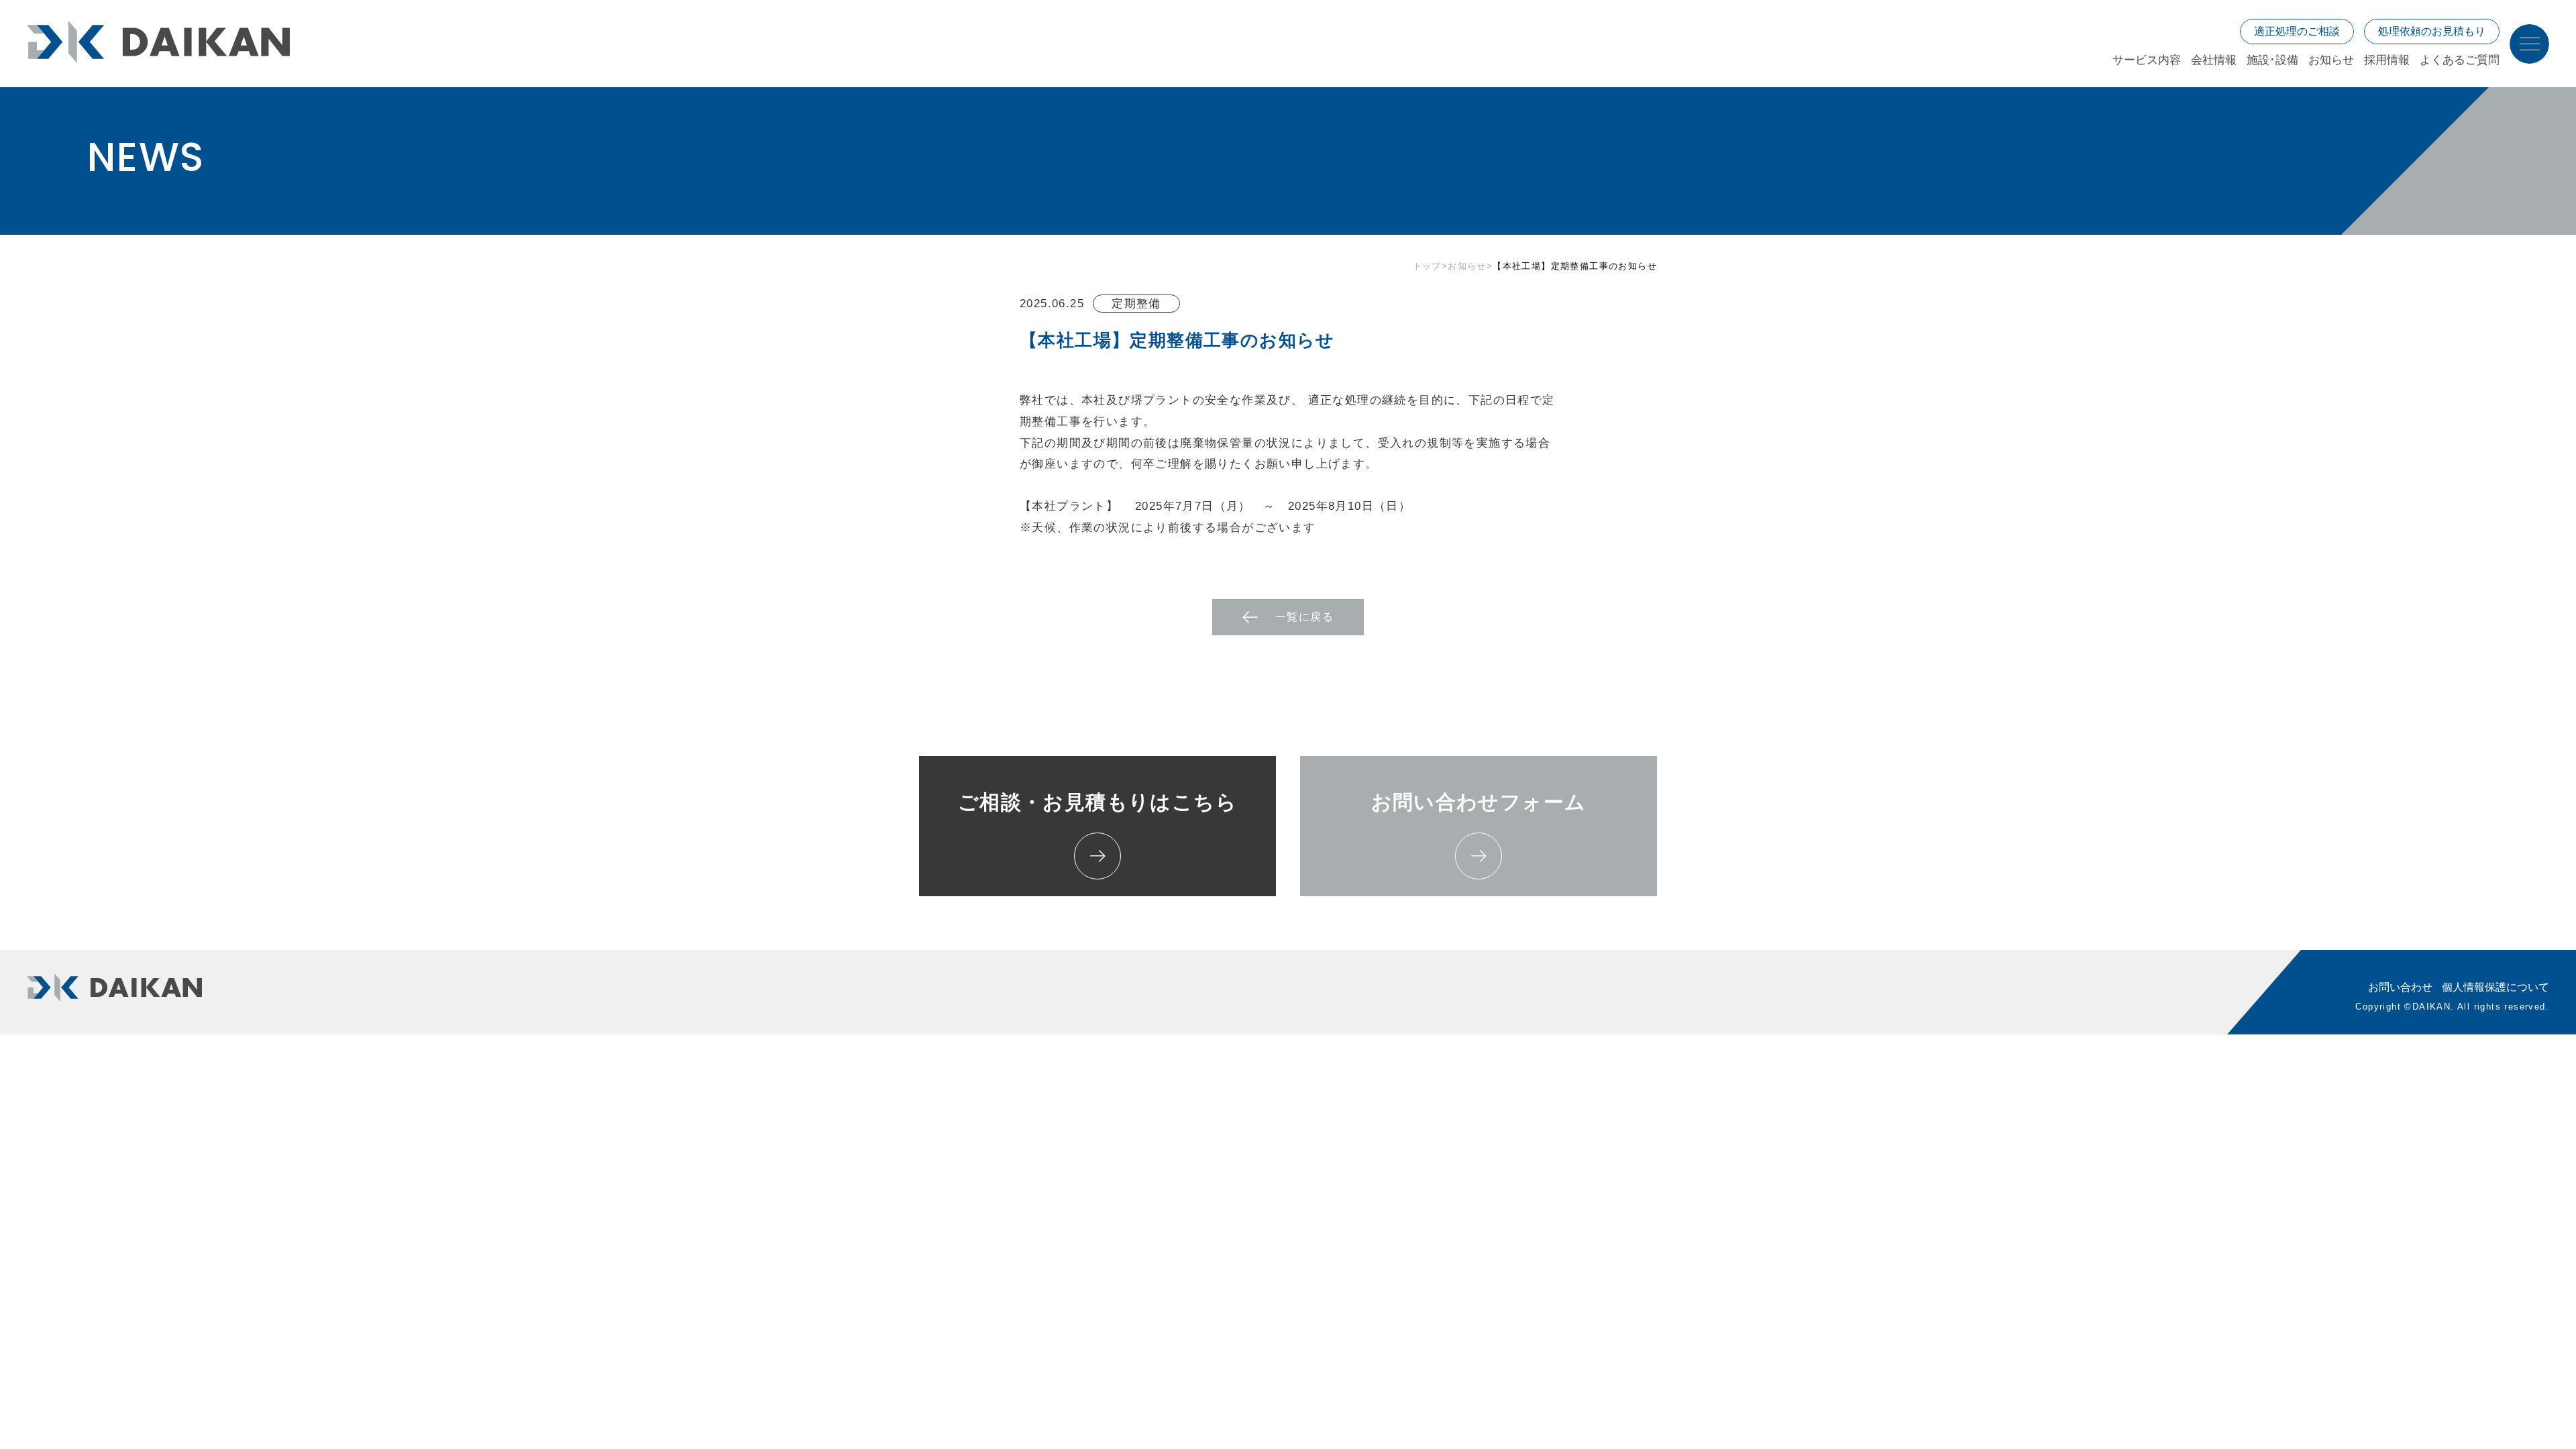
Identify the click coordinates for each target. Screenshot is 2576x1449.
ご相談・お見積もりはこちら (1097, 802)
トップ (1427, 266)
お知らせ (1467, 266)
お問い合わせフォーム (1479, 802)
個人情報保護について (2495, 987)
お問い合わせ (2400, 987)
